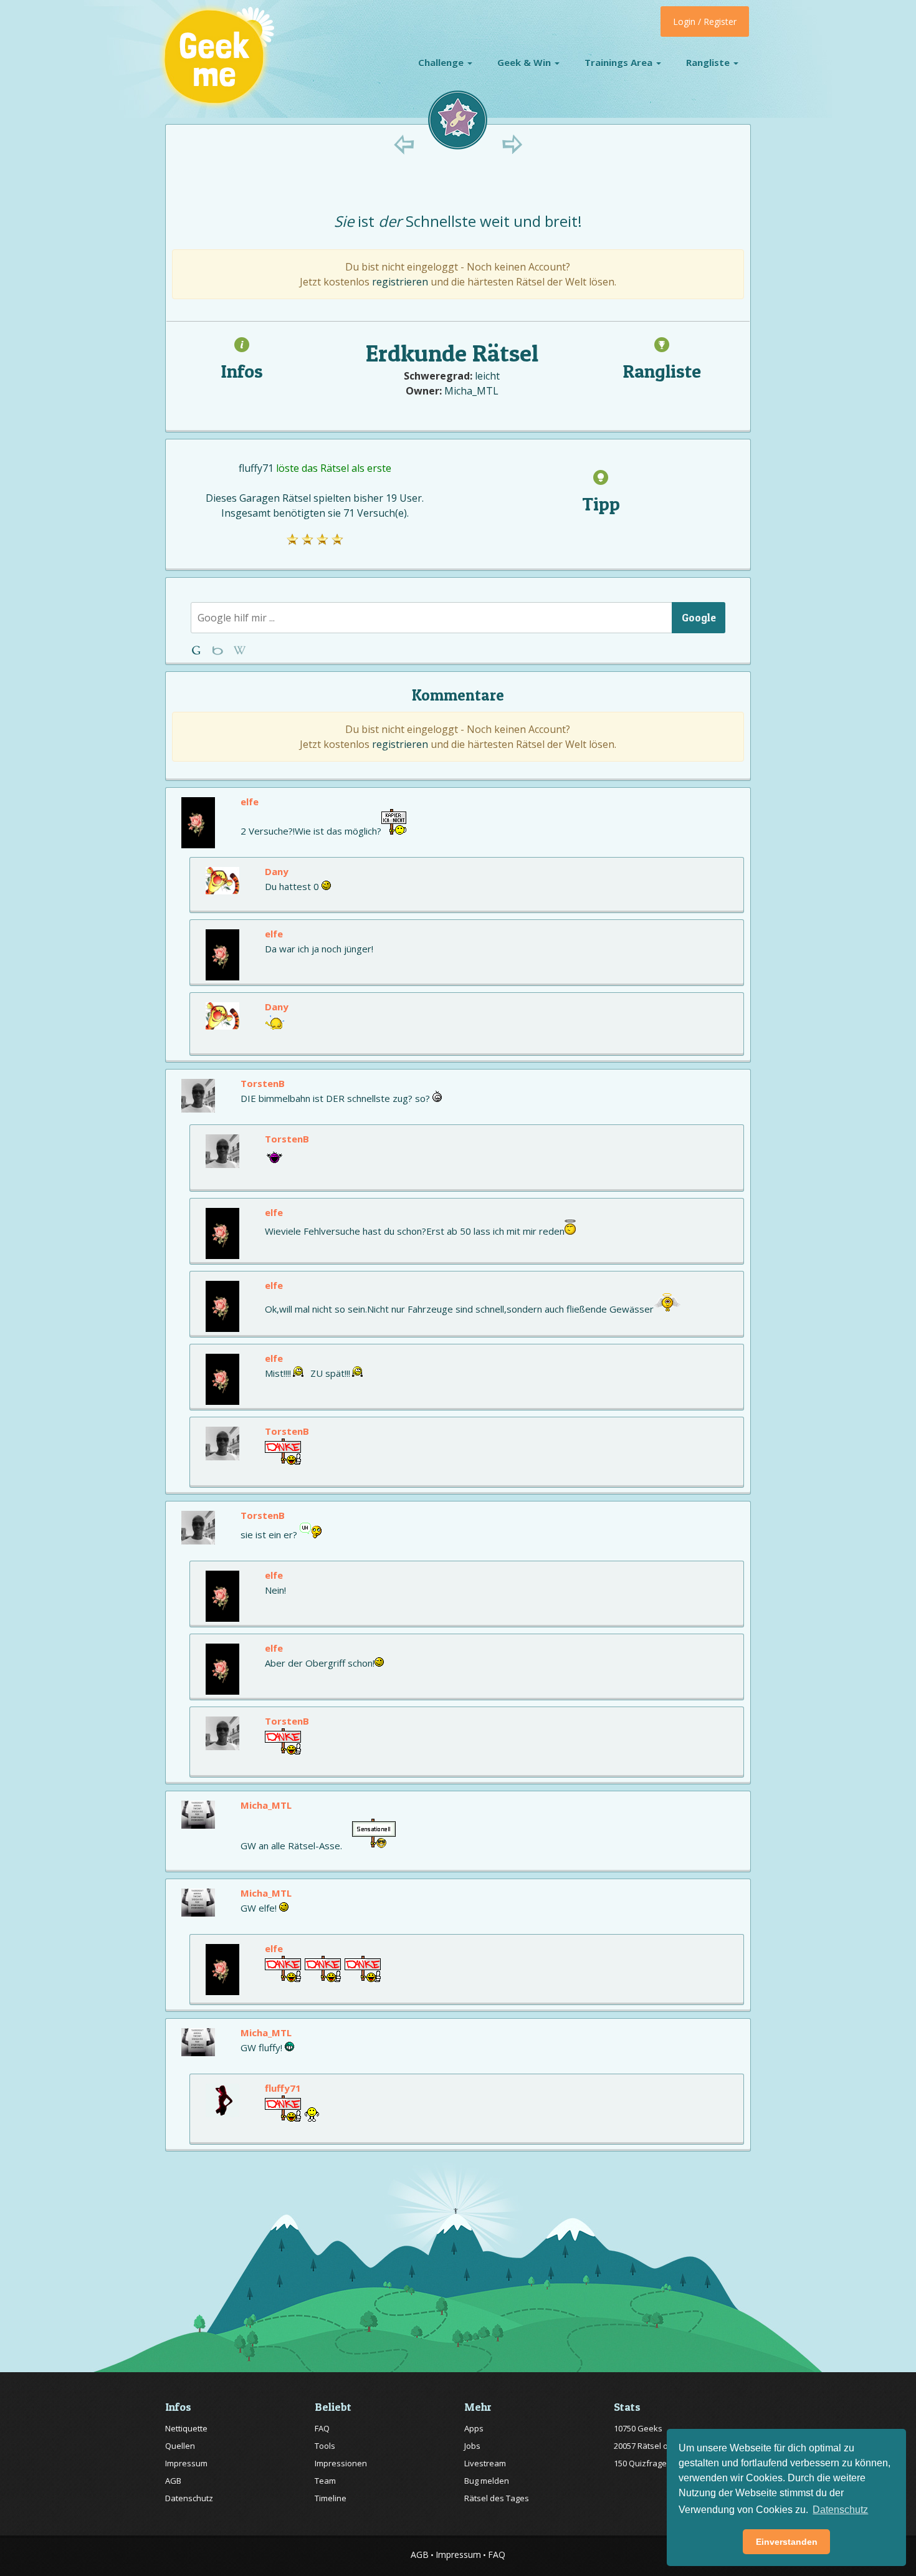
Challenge (442, 62)
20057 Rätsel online (650, 2446)
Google (699, 617)
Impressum (186, 2463)
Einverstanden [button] (787, 2542)
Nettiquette (186, 2428)
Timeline (331, 2498)
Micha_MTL (471, 391)
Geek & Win (525, 62)
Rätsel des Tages (497, 2498)
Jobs (472, 2446)
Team (325, 2481)
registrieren (400, 282)
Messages (240, 650)
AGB (173, 2481)
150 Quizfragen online (656, 2463)
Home (198, 650)
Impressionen (341, 2463)
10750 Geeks (638, 2428)
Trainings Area (620, 62)
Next (512, 144)
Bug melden (487, 2481)
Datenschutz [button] (840, 2510)
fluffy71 (256, 468)
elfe (250, 802)
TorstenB (263, 1083)
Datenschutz (189, 2498)
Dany (277, 871)
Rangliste (709, 62)
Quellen (180, 2446)
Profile (219, 650)
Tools (325, 2446)
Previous (404, 144)
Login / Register (705, 22)
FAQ (322, 2428)
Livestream (485, 2463)
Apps (474, 2428)
